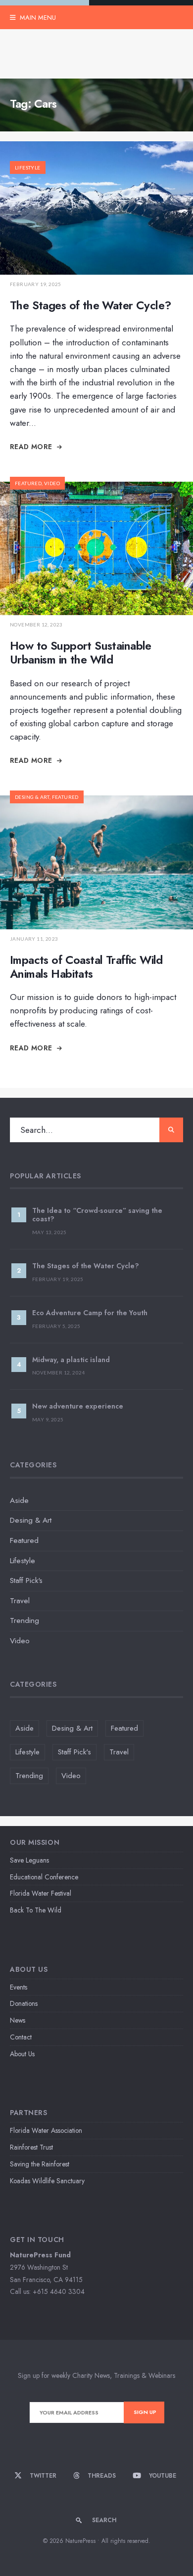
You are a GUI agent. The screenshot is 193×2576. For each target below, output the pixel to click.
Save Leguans (29, 1860)
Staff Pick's (26, 1580)
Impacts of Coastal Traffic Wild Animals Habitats (86, 967)
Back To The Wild (36, 1910)
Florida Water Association (46, 2130)
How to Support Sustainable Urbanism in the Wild (81, 653)
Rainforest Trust (31, 2147)
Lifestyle (28, 167)
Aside (19, 1500)
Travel (20, 1601)
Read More (32, 447)
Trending (24, 1620)
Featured (28, 483)
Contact (21, 2037)
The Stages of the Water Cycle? (90, 305)
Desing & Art (32, 797)
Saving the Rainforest (40, 2164)
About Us (22, 2054)
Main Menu (37, 18)
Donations (24, 2003)
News (18, 2020)
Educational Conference (44, 1877)
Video (52, 483)
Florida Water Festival (41, 1893)
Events (19, 1987)
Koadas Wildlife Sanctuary (47, 2181)
